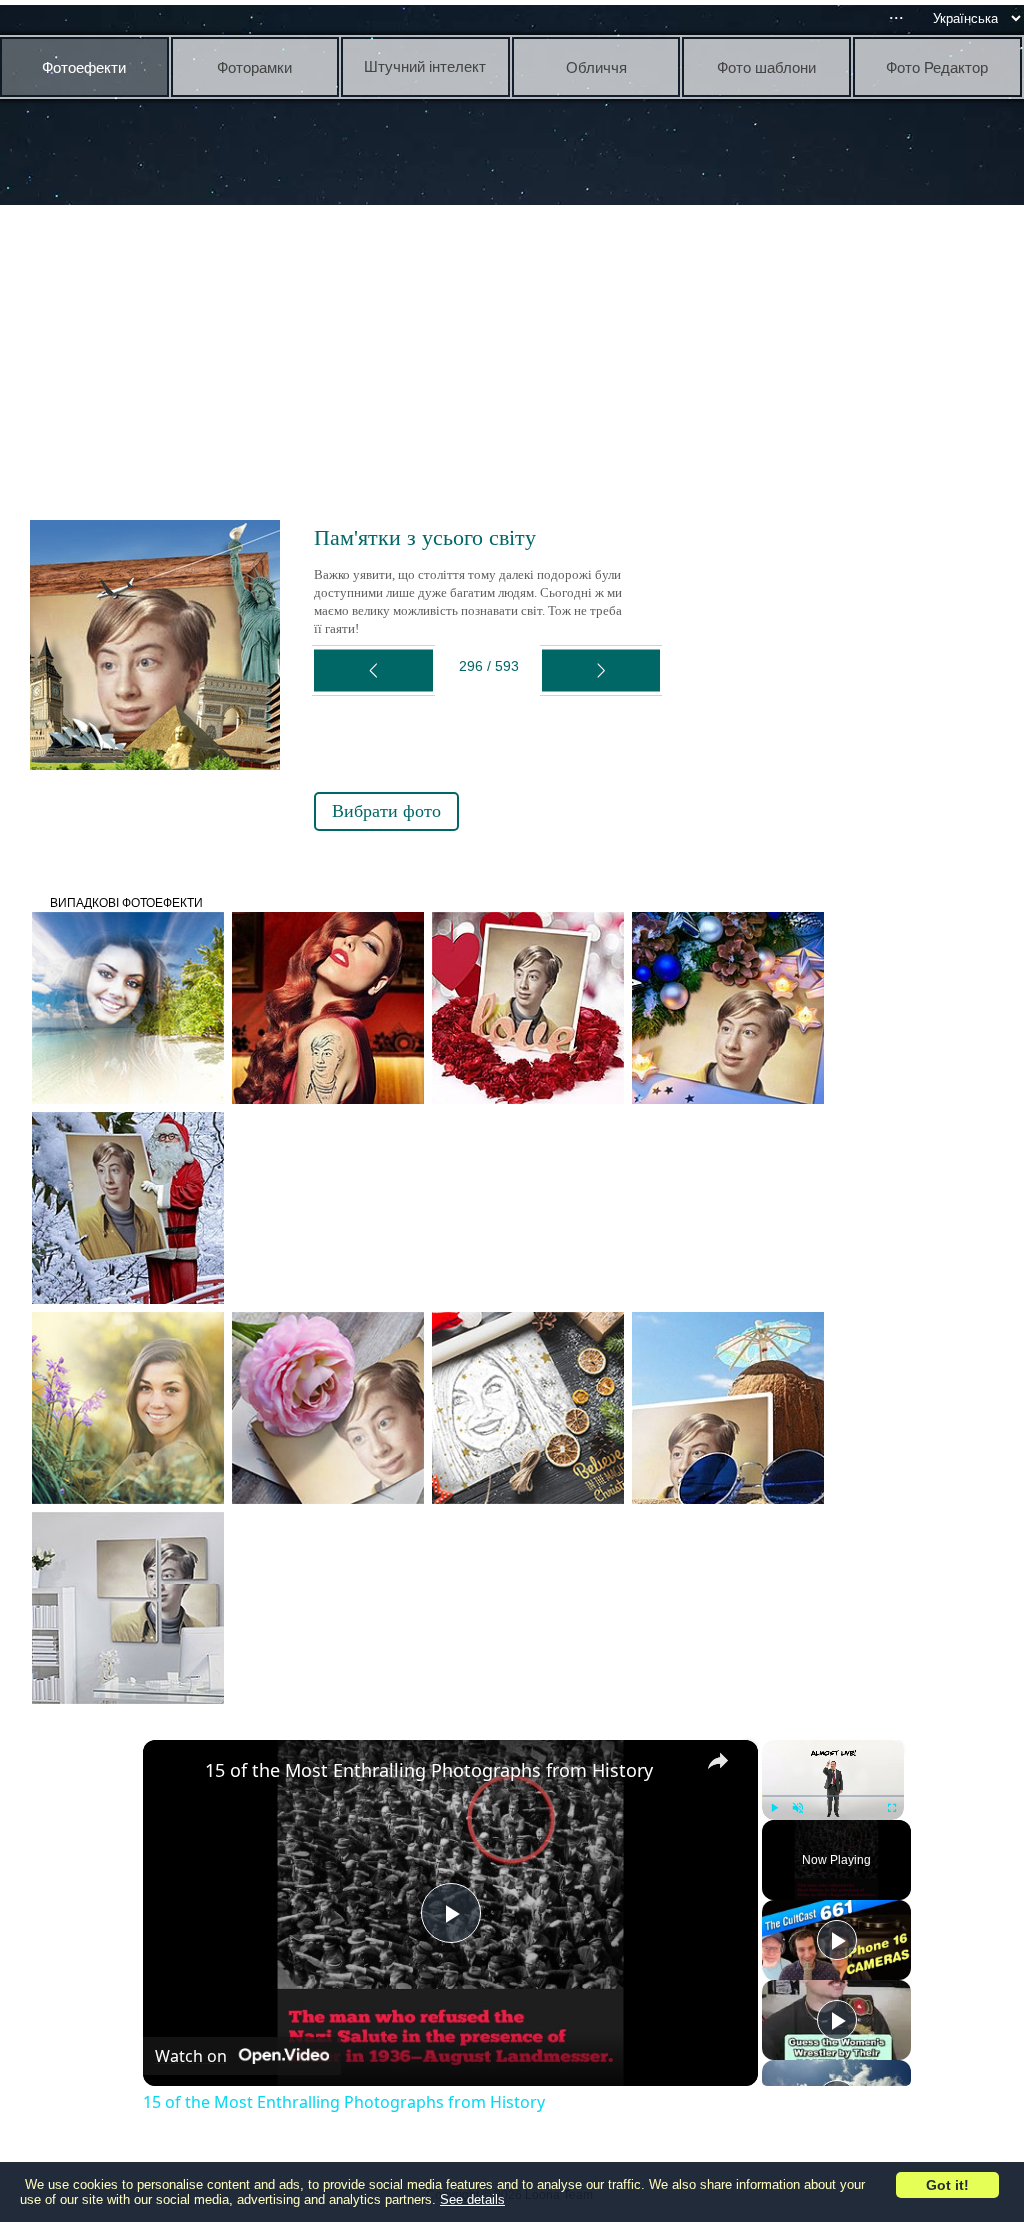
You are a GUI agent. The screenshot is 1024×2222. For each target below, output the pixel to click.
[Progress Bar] (833, 1796)
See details (472, 2199)
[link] (175, 1772)
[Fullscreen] (892, 1808)
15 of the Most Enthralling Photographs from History (429, 1770)
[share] (718, 1761)
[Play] (774, 1808)
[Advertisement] (517, 360)
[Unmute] (798, 1808)
